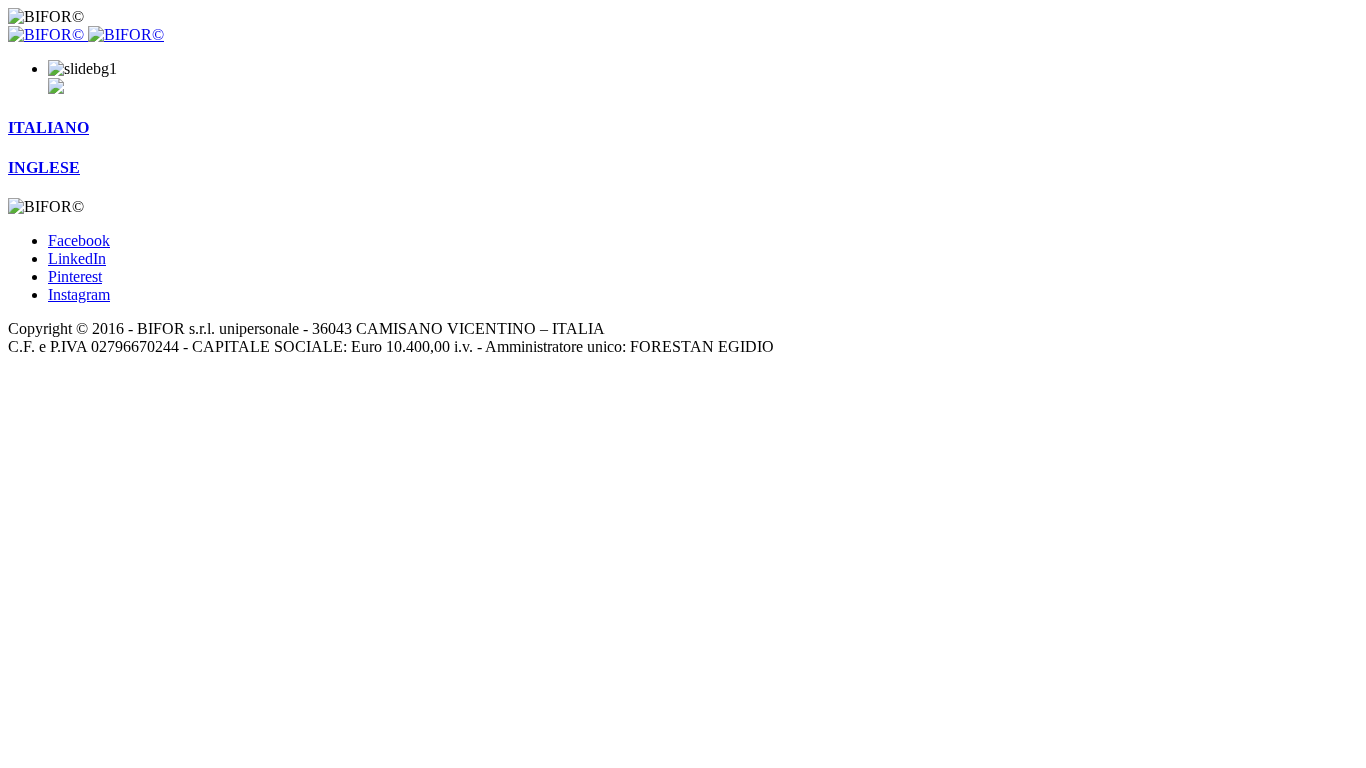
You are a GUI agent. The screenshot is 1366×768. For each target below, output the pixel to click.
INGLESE (44, 167)
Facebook (79, 240)
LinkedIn (77, 258)
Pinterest (75, 276)
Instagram (79, 294)
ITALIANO (48, 127)
